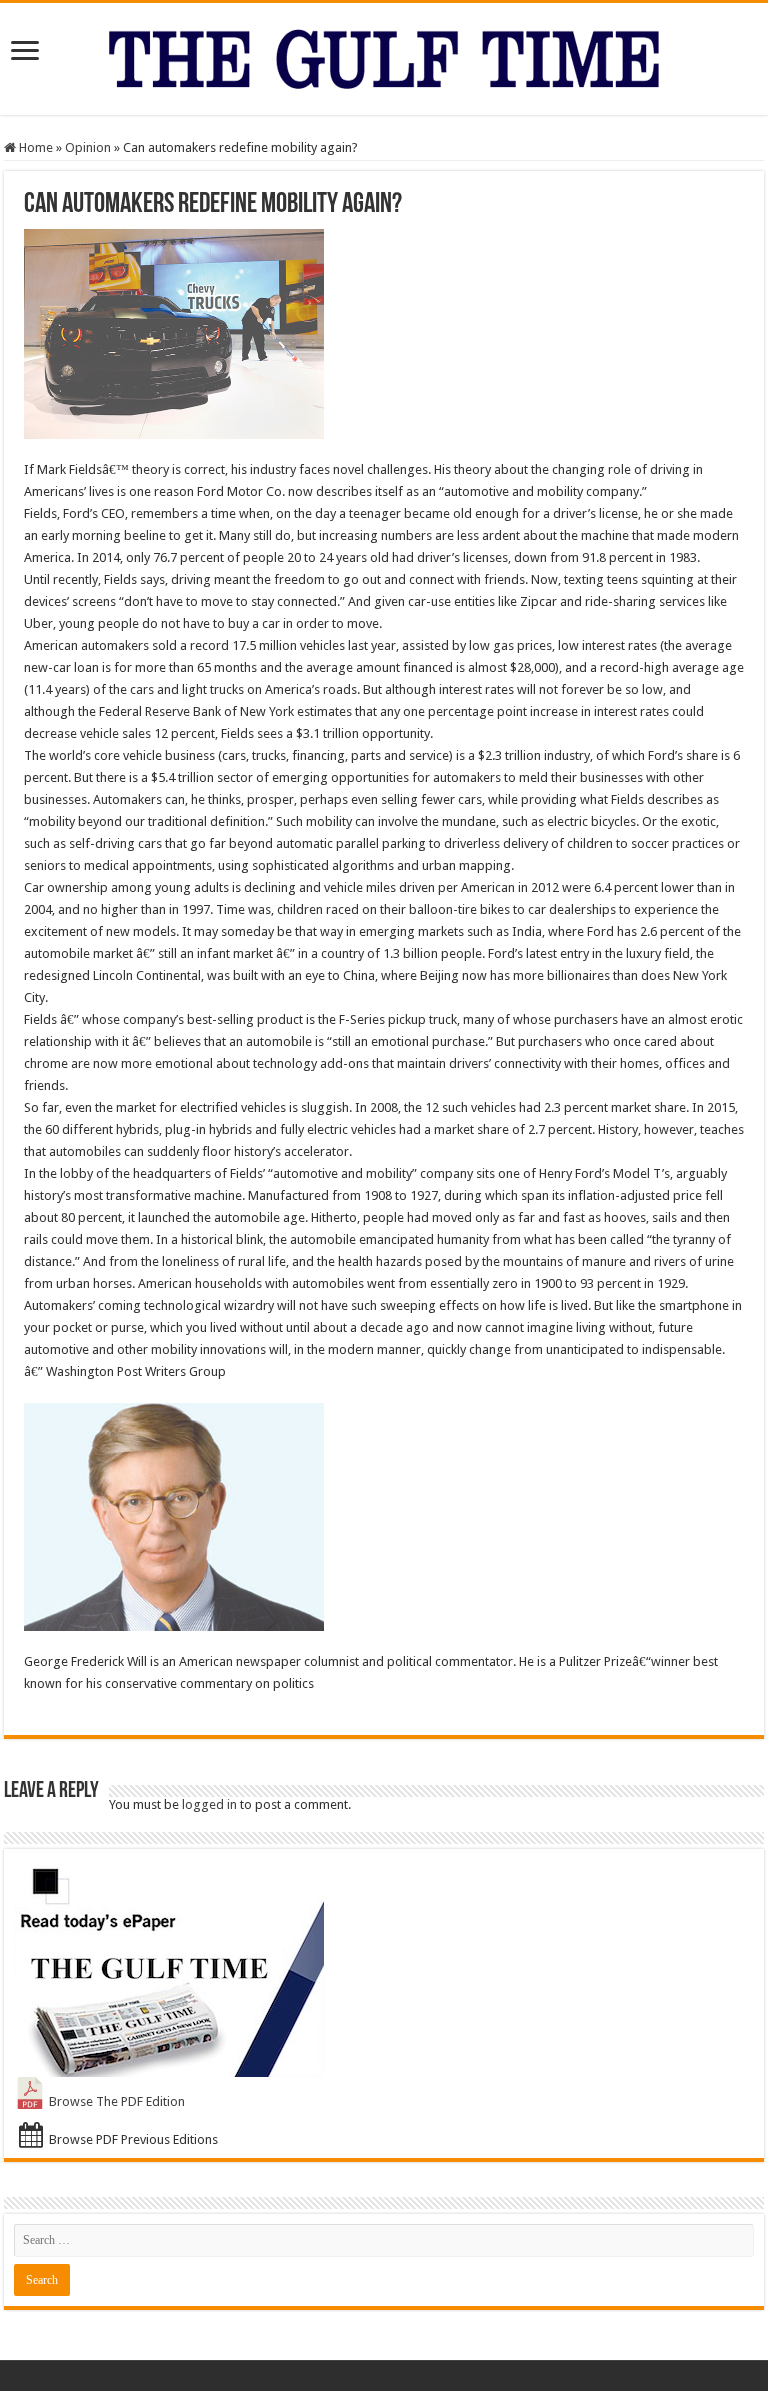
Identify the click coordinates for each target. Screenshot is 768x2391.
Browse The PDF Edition (117, 2101)
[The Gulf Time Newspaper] (384, 55)
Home (34, 147)
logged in (209, 1804)
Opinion (88, 147)
